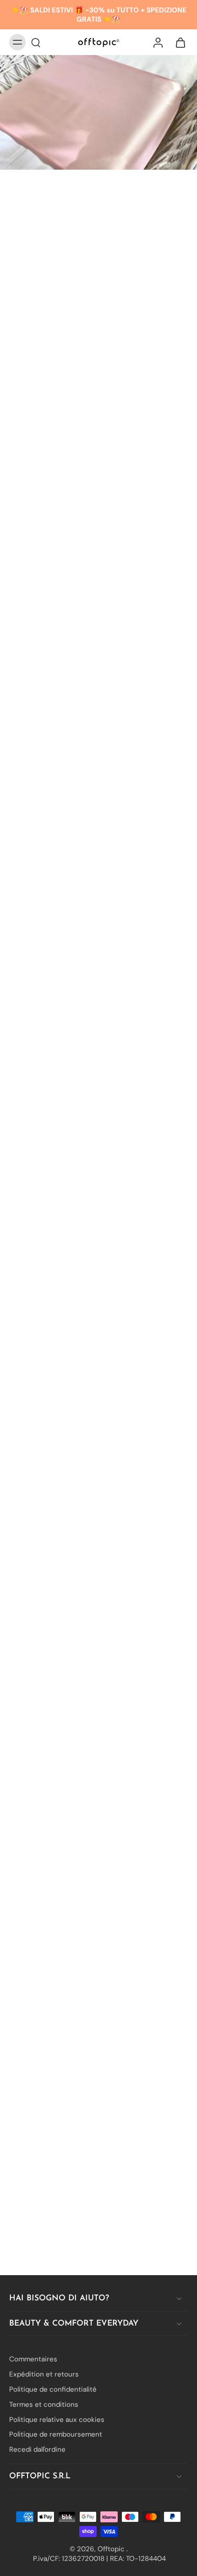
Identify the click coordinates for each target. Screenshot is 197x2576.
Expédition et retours (44, 2374)
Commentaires (33, 2359)
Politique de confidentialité (53, 2389)
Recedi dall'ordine (37, 2449)
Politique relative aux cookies (57, 2419)
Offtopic (112, 2549)
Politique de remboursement (56, 2434)
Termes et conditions (44, 2404)
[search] (36, 42)
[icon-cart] (178, 42)
